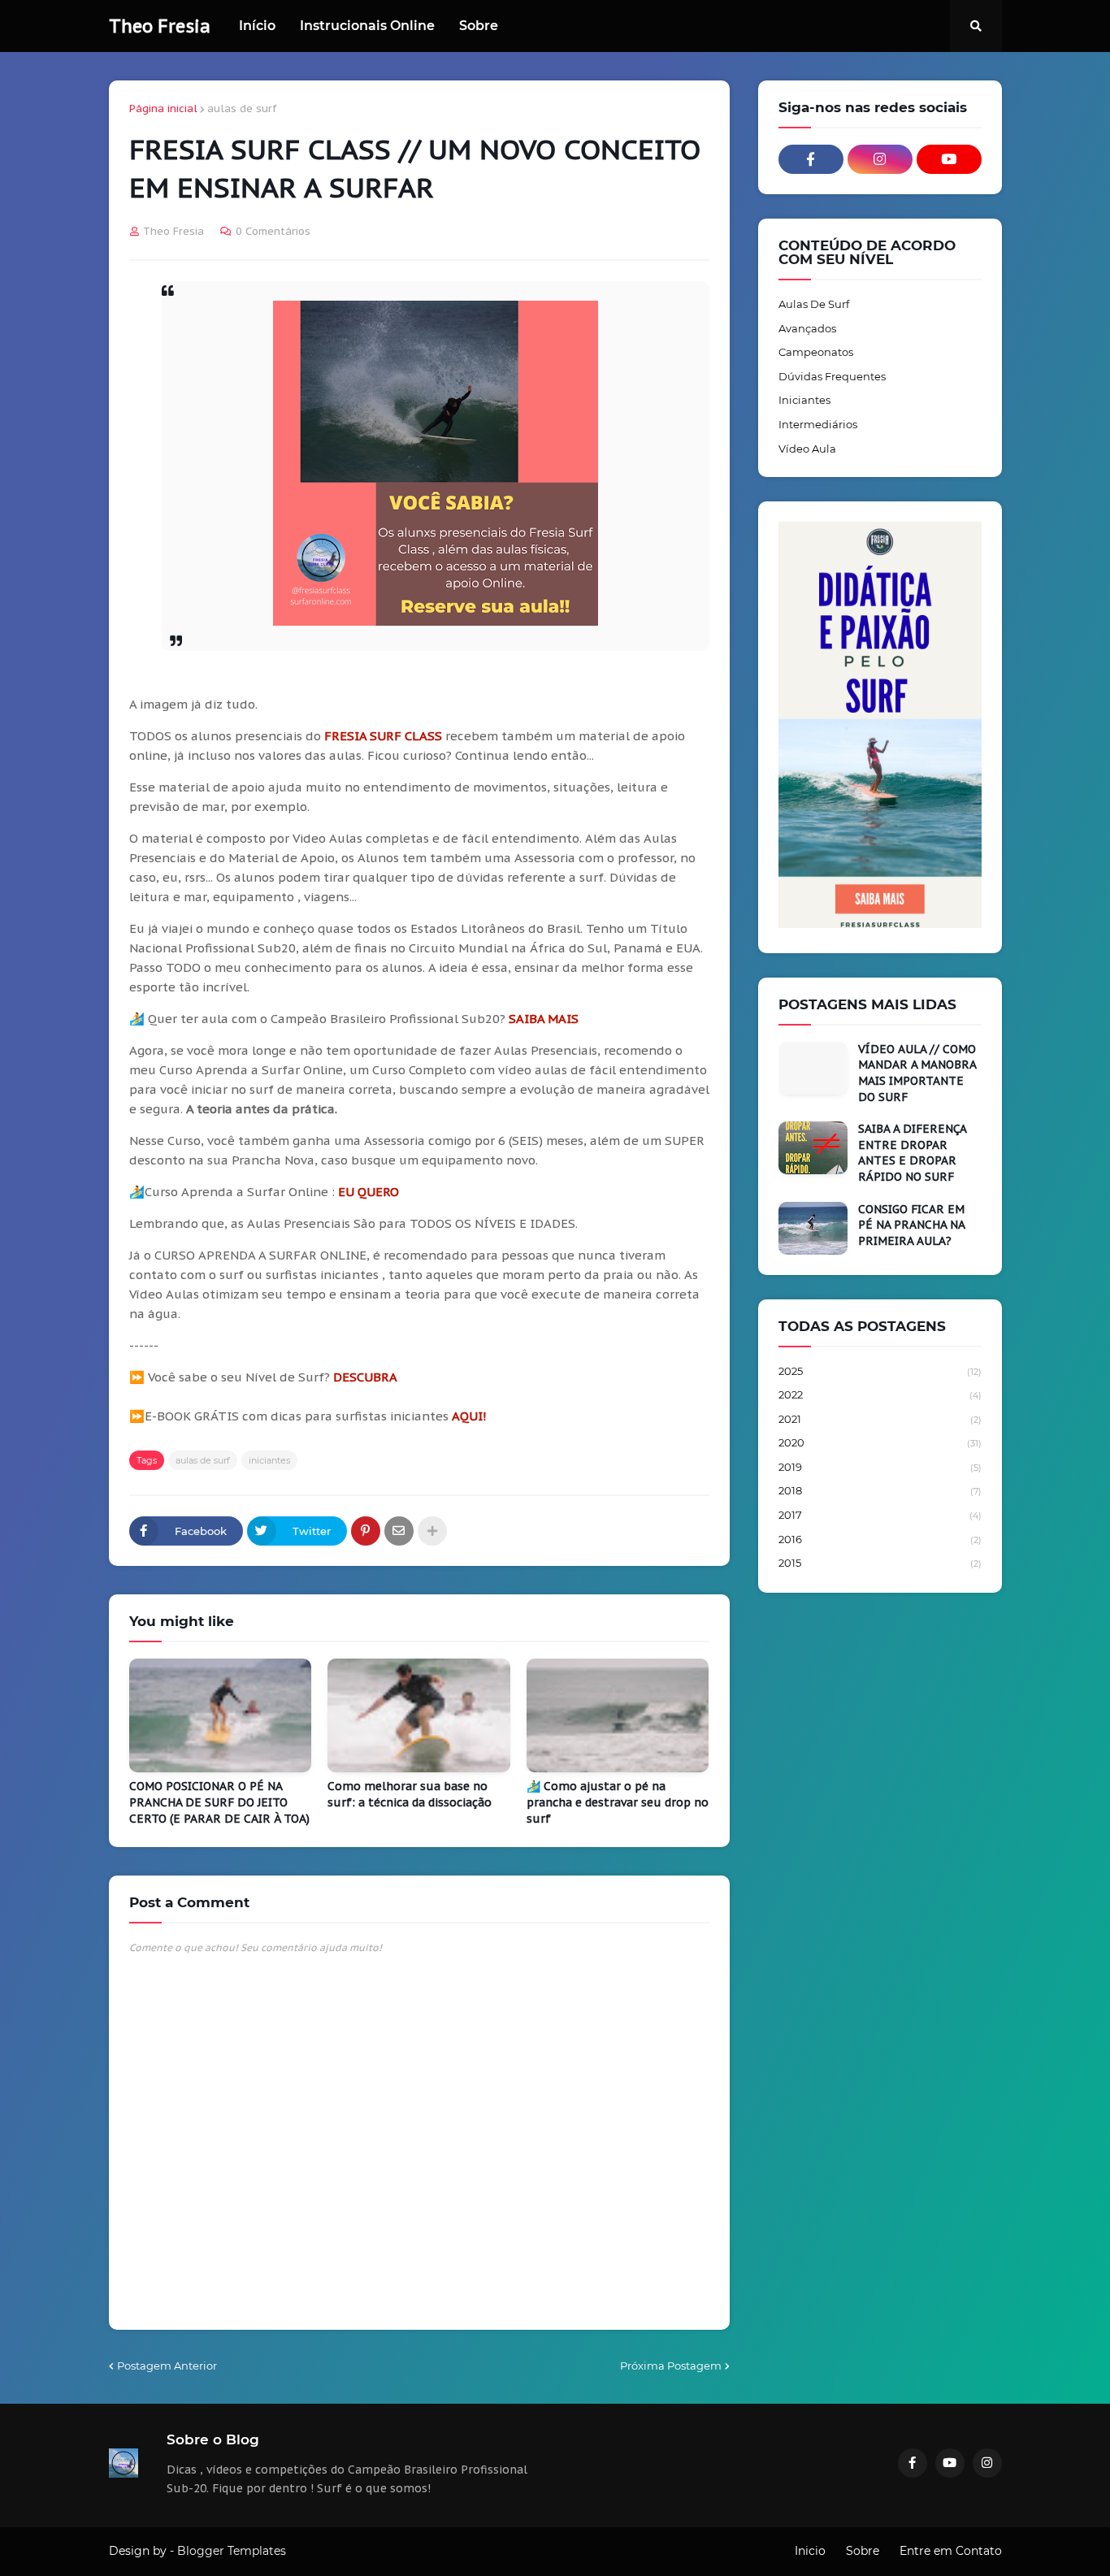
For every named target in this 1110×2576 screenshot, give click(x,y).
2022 (880, 1394)
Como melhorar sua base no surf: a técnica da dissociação (410, 1794)
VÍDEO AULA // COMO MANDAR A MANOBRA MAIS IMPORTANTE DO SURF (917, 1073)
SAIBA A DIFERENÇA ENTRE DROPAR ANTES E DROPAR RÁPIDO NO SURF (912, 1153)
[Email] (399, 1531)
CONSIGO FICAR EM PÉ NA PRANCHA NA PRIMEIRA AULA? (911, 1225)
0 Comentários (273, 231)
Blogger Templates (232, 2551)
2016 (880, 1539)
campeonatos (816, 352)
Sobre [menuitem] (479, 26)
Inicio (810, 2551)
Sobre (863, 2551)
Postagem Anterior (167, 2366)
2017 (880, 1515)
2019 (880, 1467)
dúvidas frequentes (832, 376)
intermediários (818, 424)
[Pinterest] (366, 1531)
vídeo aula (807, 449)
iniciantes (269, 1460)
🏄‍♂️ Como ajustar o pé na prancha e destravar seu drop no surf (618, 1802)
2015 (880, 1563)
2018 (880, 1490)
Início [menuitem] (257, 26)
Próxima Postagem (671, 2366)
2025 (880, 1371)
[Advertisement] (880, 1861)
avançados (807, 328)
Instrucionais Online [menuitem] (367, 26)
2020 (880, 1442)
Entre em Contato (951, 2551)
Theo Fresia (160, 26)
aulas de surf (242, 108)
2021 (880, 1419)
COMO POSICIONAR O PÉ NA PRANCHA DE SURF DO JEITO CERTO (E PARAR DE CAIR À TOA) (219, 1802)
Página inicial (163, 108)
